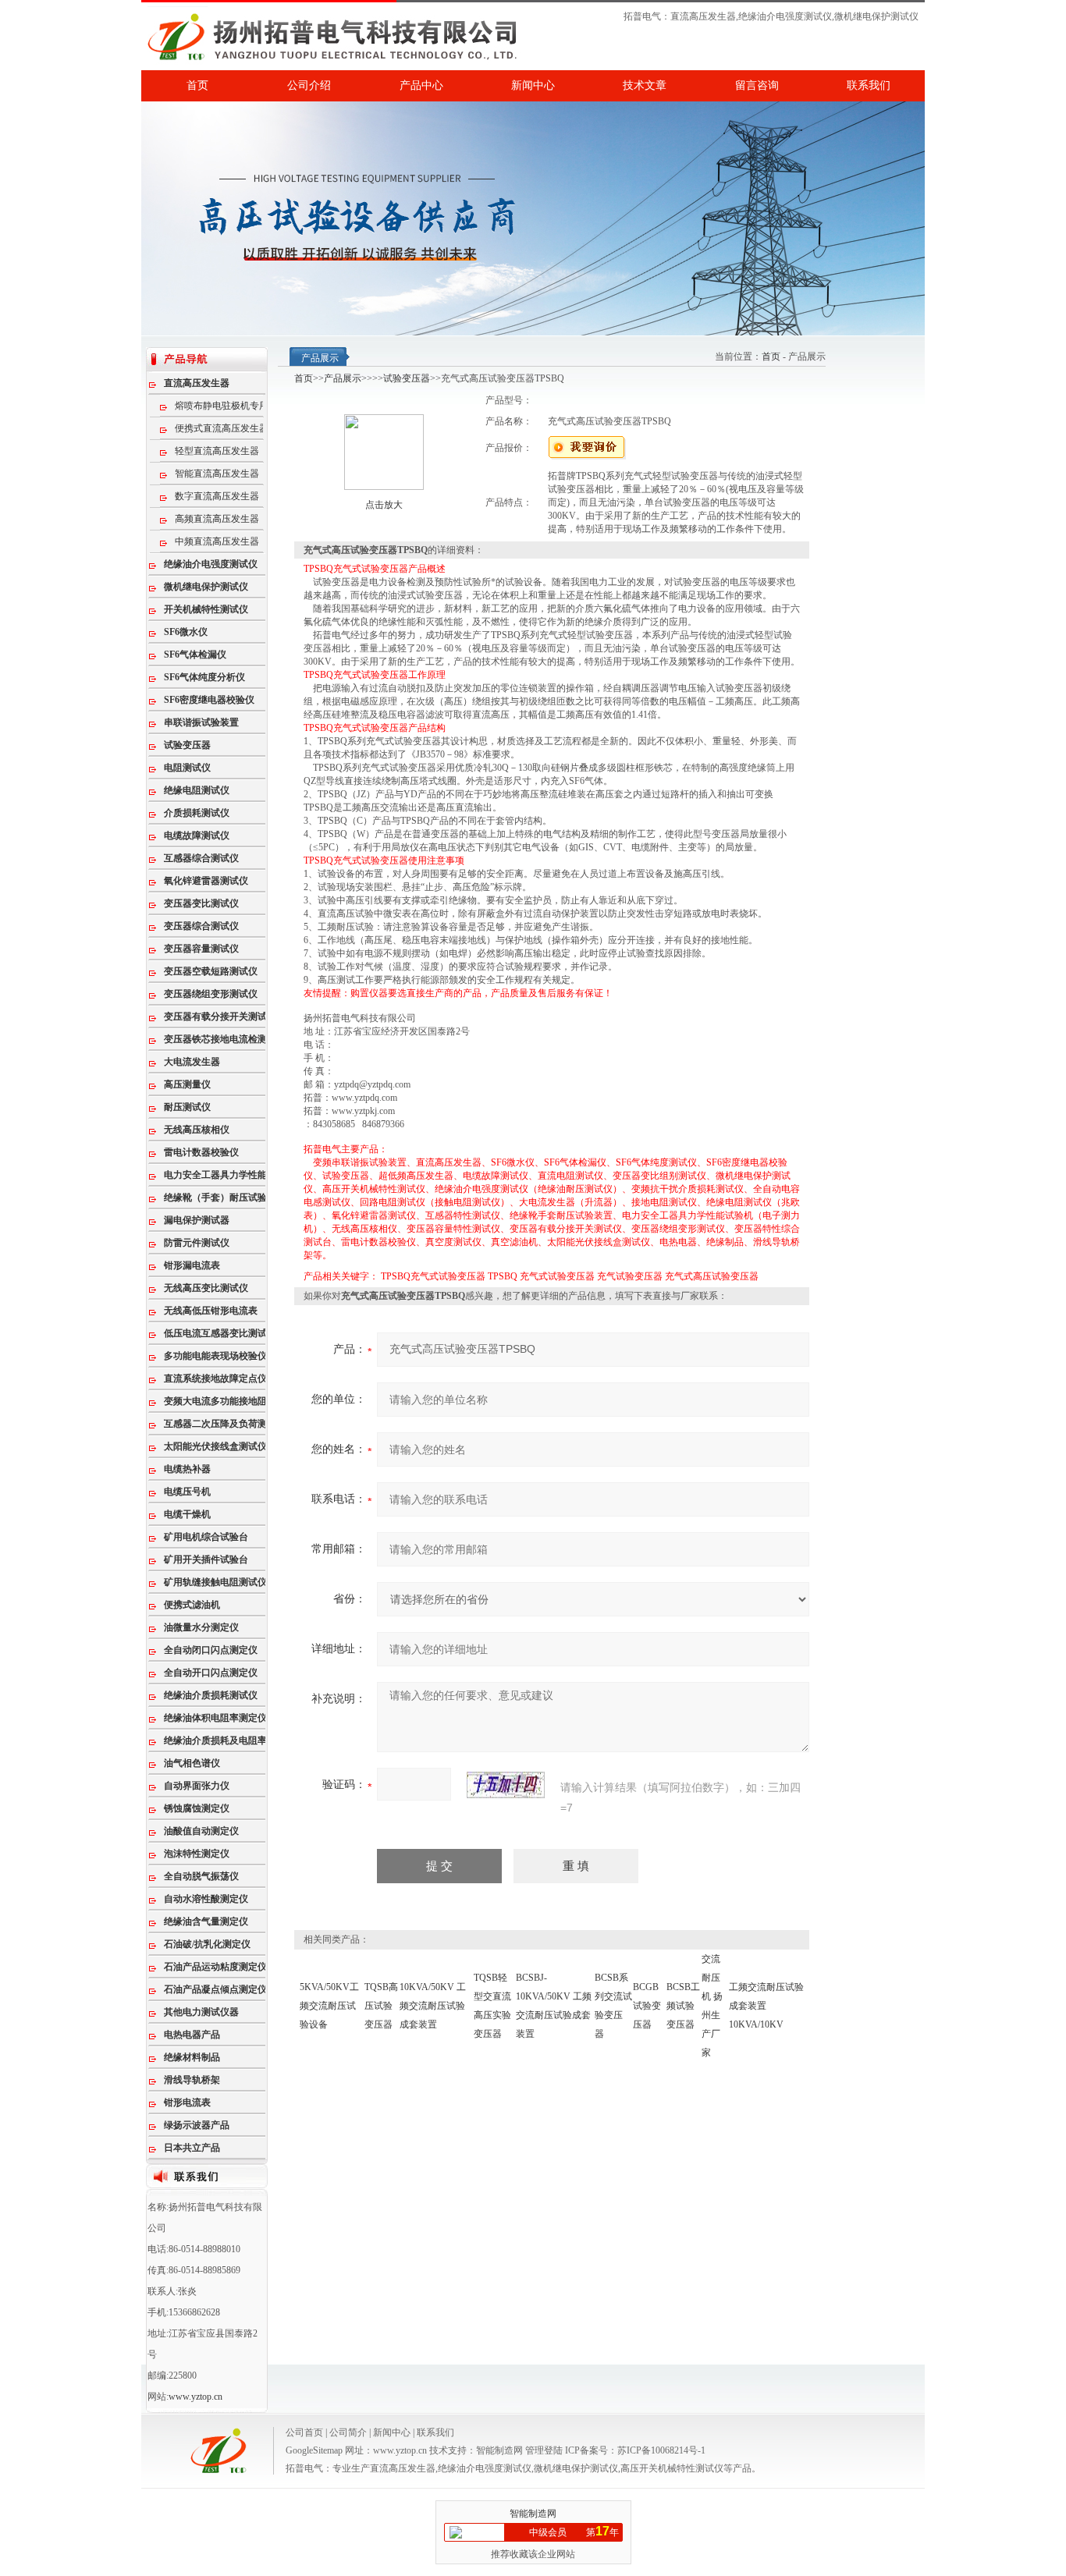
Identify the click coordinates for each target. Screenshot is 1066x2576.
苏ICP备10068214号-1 (661, 2450)
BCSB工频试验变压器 (683, 2006)
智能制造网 (499, 2450)
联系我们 (869, 85)
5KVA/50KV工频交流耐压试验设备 (329, 2006)
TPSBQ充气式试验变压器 (433, 1276)
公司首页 (304, 2432)
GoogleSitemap (314, 2450)
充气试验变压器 (630, 1276)
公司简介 (348, 2432)
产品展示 (343, 378)
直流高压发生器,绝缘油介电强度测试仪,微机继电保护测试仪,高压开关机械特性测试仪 (547, 2468)
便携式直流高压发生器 (222, 428)
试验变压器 (407, 378)
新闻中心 (533, 85)
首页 (197, 85)
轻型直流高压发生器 (217, 451)
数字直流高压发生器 (217, 496)
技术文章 (645, 85)
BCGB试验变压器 (647, 2006)
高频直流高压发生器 (217, 519)
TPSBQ (503, 1276)
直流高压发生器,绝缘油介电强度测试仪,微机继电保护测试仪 (794, 16)
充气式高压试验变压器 (712, 1276)
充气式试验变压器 (557, 1276)
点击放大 (384, 505)
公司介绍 (309, 85)
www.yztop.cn (195, 2397)
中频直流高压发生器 (217, 541)
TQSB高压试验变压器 (381, 2006)
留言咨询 (757, 85)
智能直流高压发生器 (217, 474)
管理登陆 (544, 2450)
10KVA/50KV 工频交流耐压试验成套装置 (433, 2006)
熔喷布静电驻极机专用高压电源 (230, 406)
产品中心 (421, 85)
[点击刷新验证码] (506, 1785)
